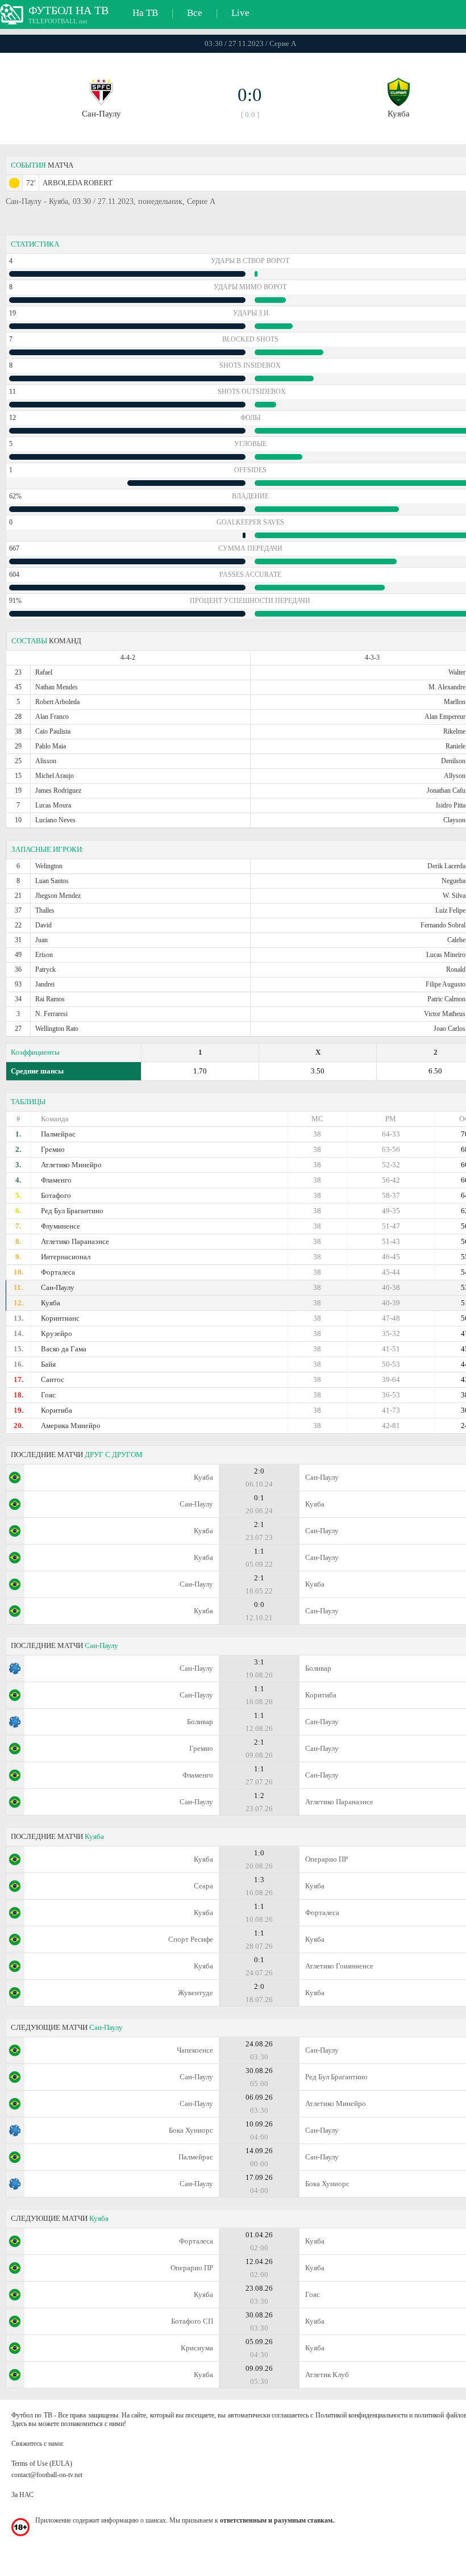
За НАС (22, 2495)
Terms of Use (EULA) (42, 2463)
